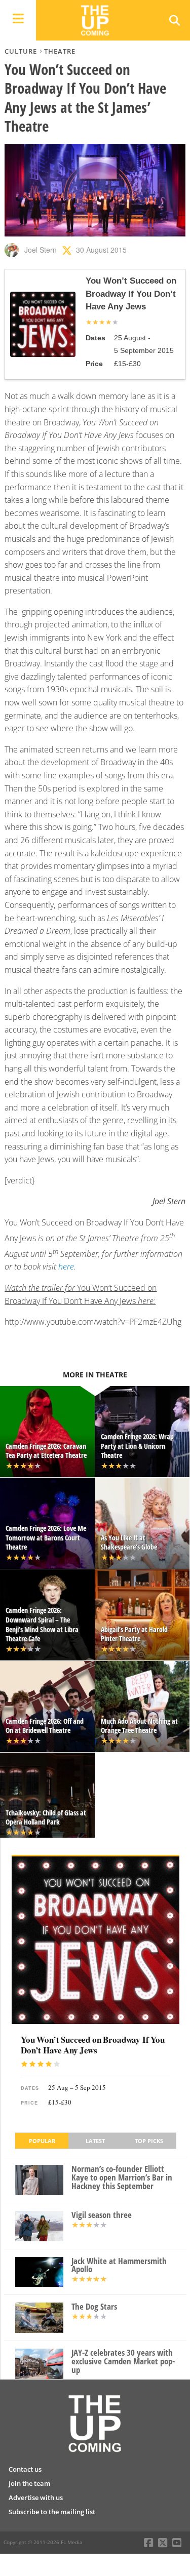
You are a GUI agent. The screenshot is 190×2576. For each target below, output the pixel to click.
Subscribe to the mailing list (52, 2512)
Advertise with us (36, 2498)
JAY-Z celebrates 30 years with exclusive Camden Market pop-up (123, 2361)
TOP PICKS (149, 2141)
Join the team (29, 2483)
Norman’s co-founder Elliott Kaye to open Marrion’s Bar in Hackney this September (122, 2177)
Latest (95, 2141)
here (66, 1266)
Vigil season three (102, 2215)
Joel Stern (41, 250)
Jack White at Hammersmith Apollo (119, 2266)
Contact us (25, 2469)
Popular (42, 2141)
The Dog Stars (94, 2307)
